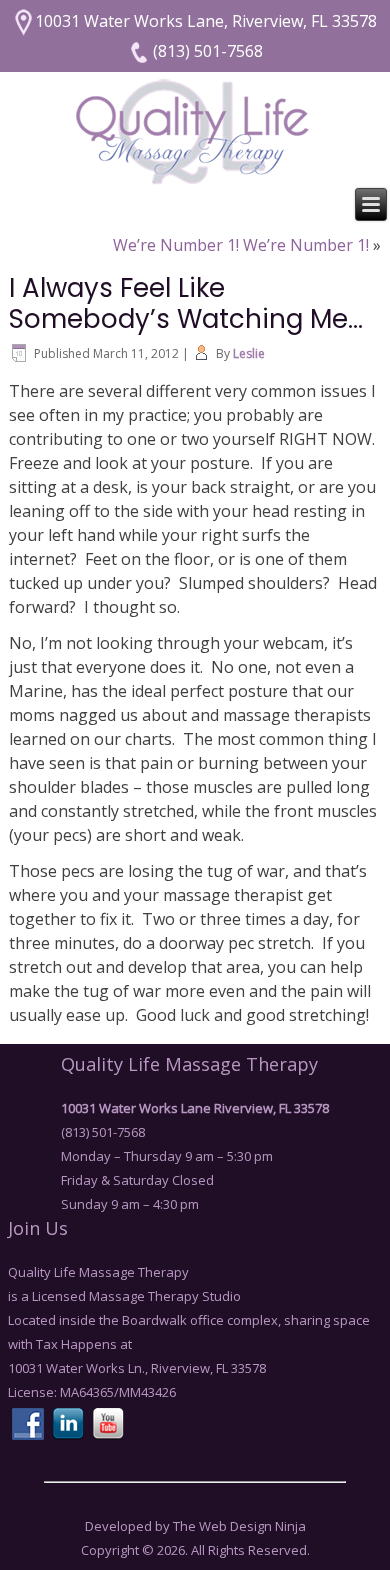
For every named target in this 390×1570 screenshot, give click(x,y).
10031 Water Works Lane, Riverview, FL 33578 (206, 21)
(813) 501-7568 (206, 51)
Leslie (249, 353)
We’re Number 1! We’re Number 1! (241, 245)
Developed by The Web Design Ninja (195, 1526)
